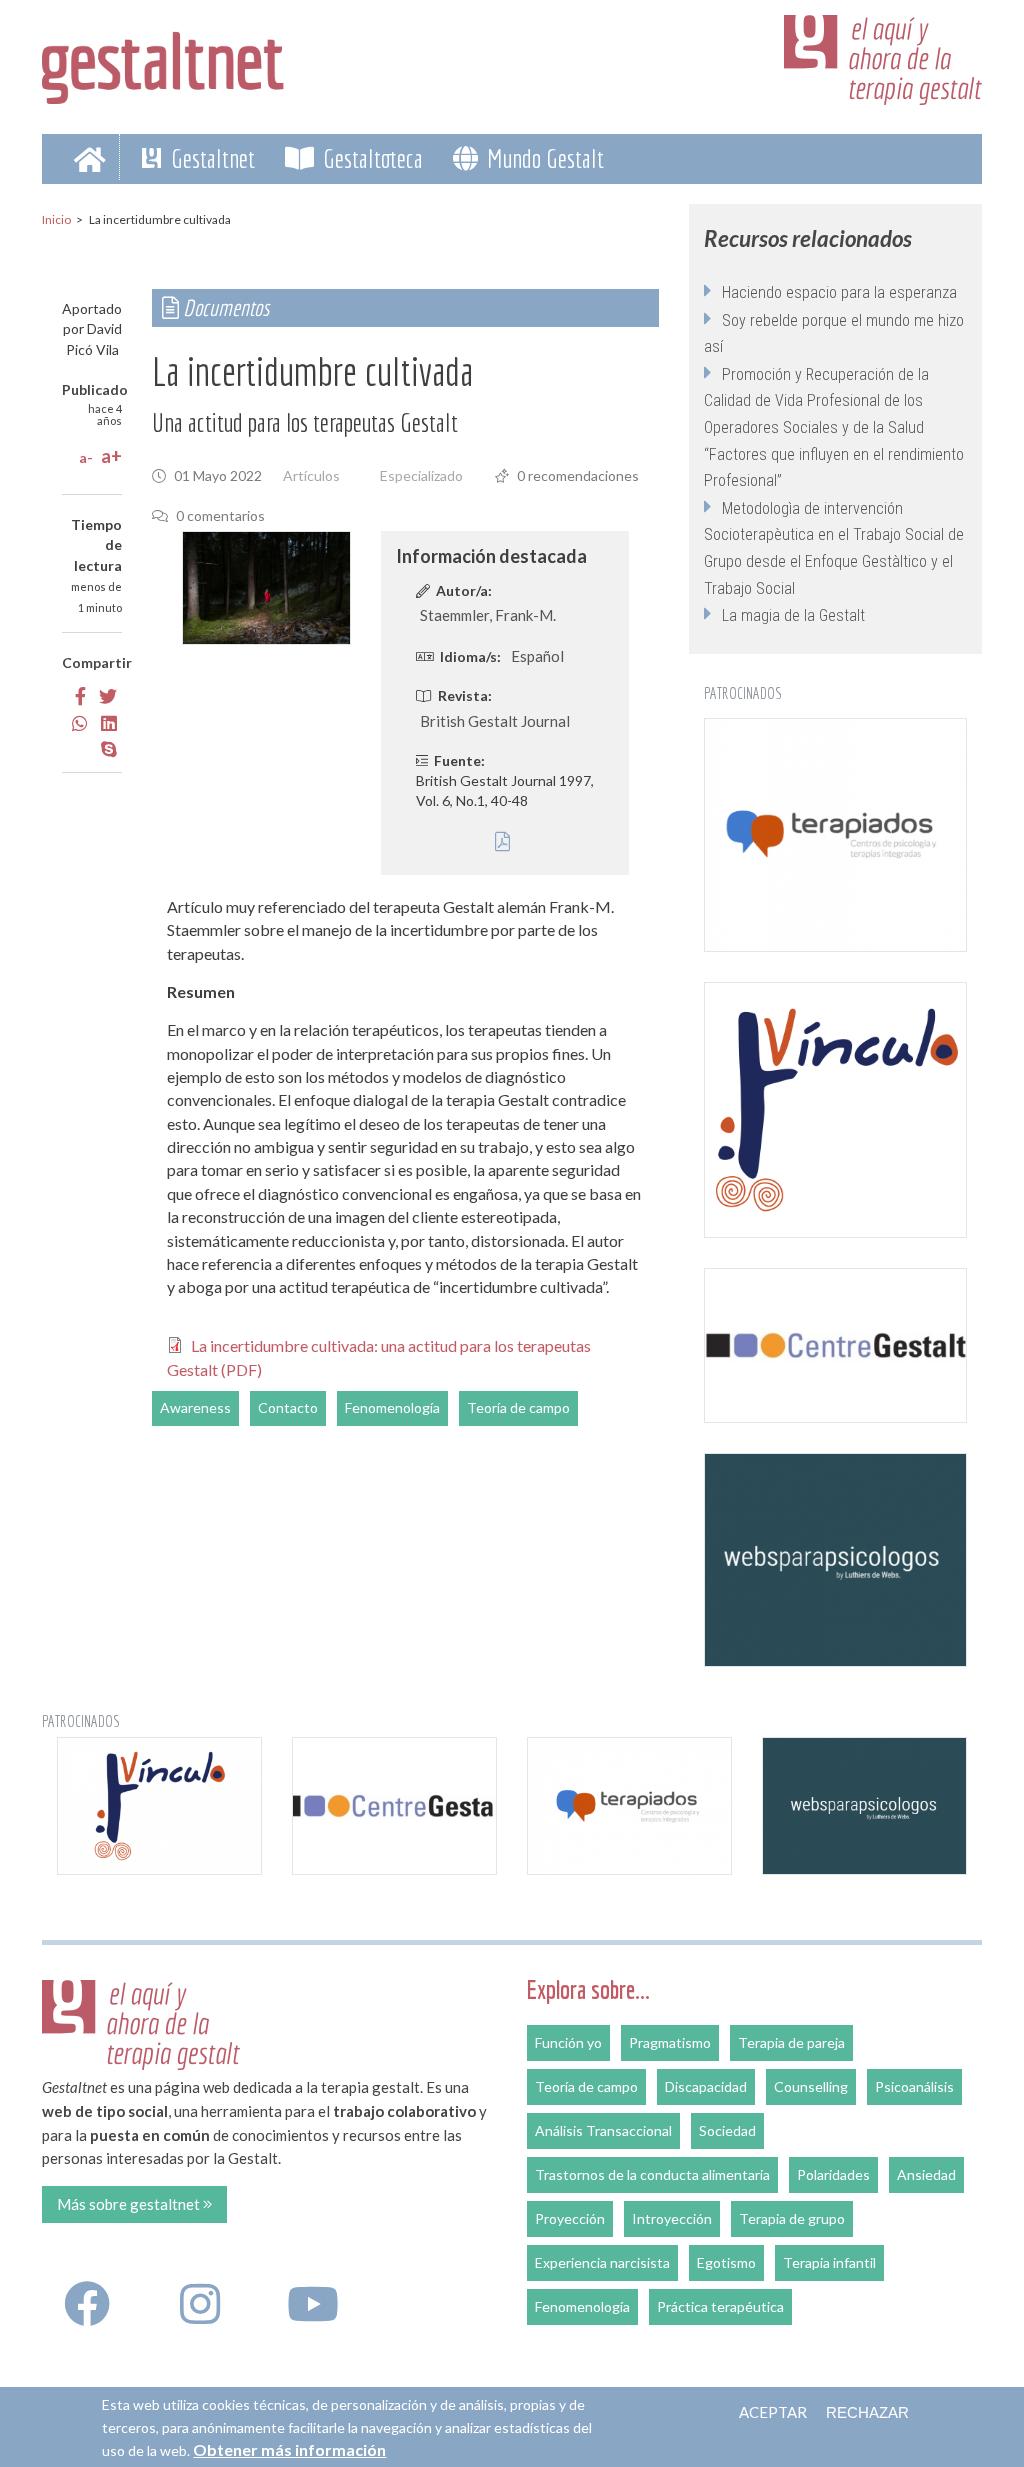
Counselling (811, 2086)
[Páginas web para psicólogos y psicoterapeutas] (835, 1560)
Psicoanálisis (914, 2086)
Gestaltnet (210, 158)
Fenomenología (392, 1407)
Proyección (570, 2218)
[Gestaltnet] (163, 62)
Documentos (224, 307)
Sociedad (727, 2130)
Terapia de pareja (791, 2042)
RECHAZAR (867, 2412)
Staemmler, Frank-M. (488, 615)
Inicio (56, 219)
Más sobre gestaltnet (130, 2204)
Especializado (421, 475)
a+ (111, 456)
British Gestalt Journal (495, 721)
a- (86, 457)
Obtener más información (289, 2449)
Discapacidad (706, 2086)
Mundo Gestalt (543, 158)
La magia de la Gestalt (793, 615)
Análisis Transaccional (603, 2130)
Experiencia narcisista (602, 2262)
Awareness (195, 1407)
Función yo (568, 2042)
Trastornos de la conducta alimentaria (652, 2174)
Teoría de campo (518, 1407)
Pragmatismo (670, 2042)
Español (537, 656)
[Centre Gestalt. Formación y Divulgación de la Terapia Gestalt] (835, 1345)
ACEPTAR (773, 2412)
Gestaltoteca (370, 158)
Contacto (288, 1407)
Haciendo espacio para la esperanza (839, 292)
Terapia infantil (829, 2262)
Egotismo (726, 2262)
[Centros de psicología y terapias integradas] (835, 835)
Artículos (311, 475)
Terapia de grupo (792, 2218)
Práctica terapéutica (720, 2306)
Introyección (672, 2218)
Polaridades (833, 2174)
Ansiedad (926, 2174)
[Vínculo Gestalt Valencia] (835, 1110)
